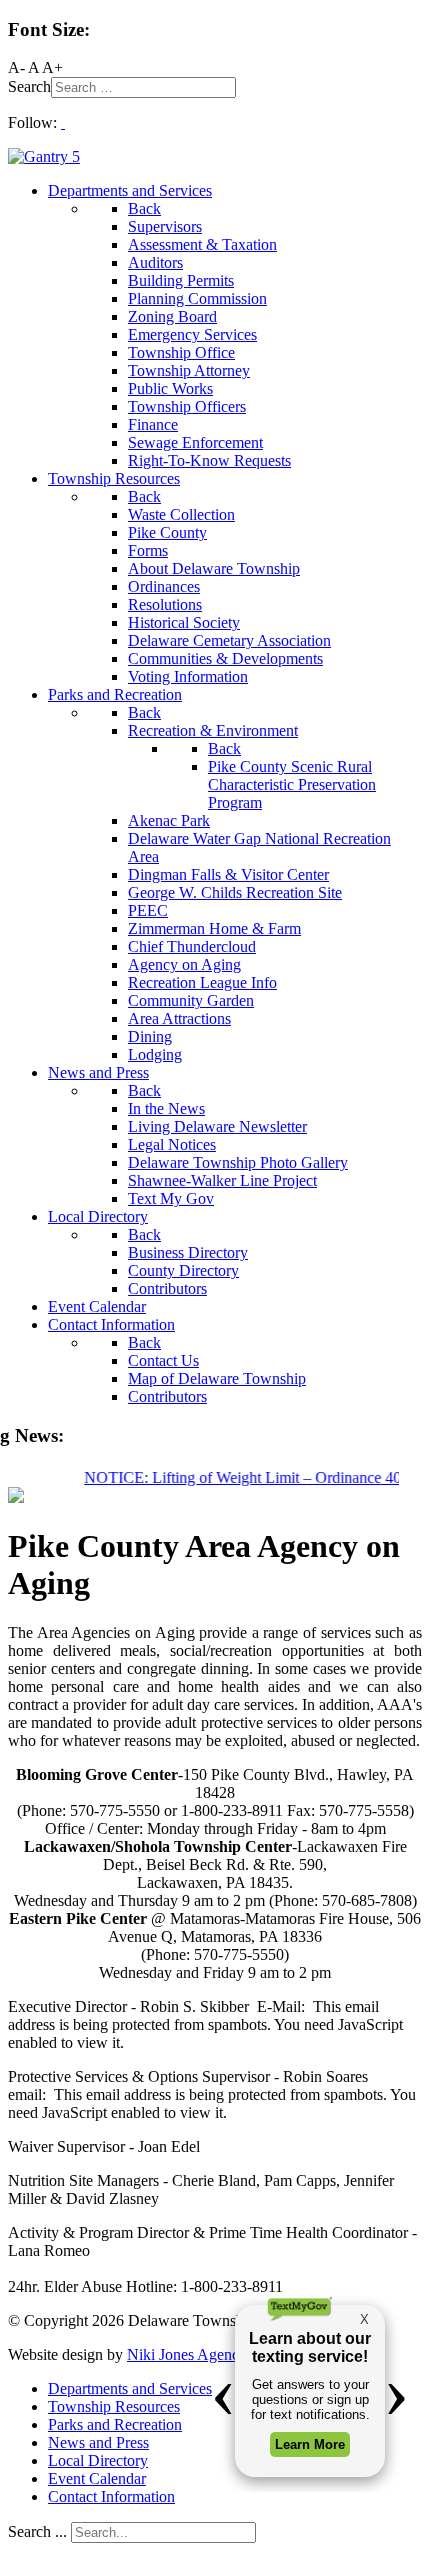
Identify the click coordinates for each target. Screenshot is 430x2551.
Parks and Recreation (115, 2424)
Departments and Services (130, 2388)
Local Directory (98, 2460)
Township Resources (114, 2406)
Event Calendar (97, 2478)
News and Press (98, 2442)
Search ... (37, 2531)
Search (29, 86)
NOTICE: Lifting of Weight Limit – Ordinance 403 (239, 1477)
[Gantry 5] (44, 156)
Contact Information (111, 2496)
